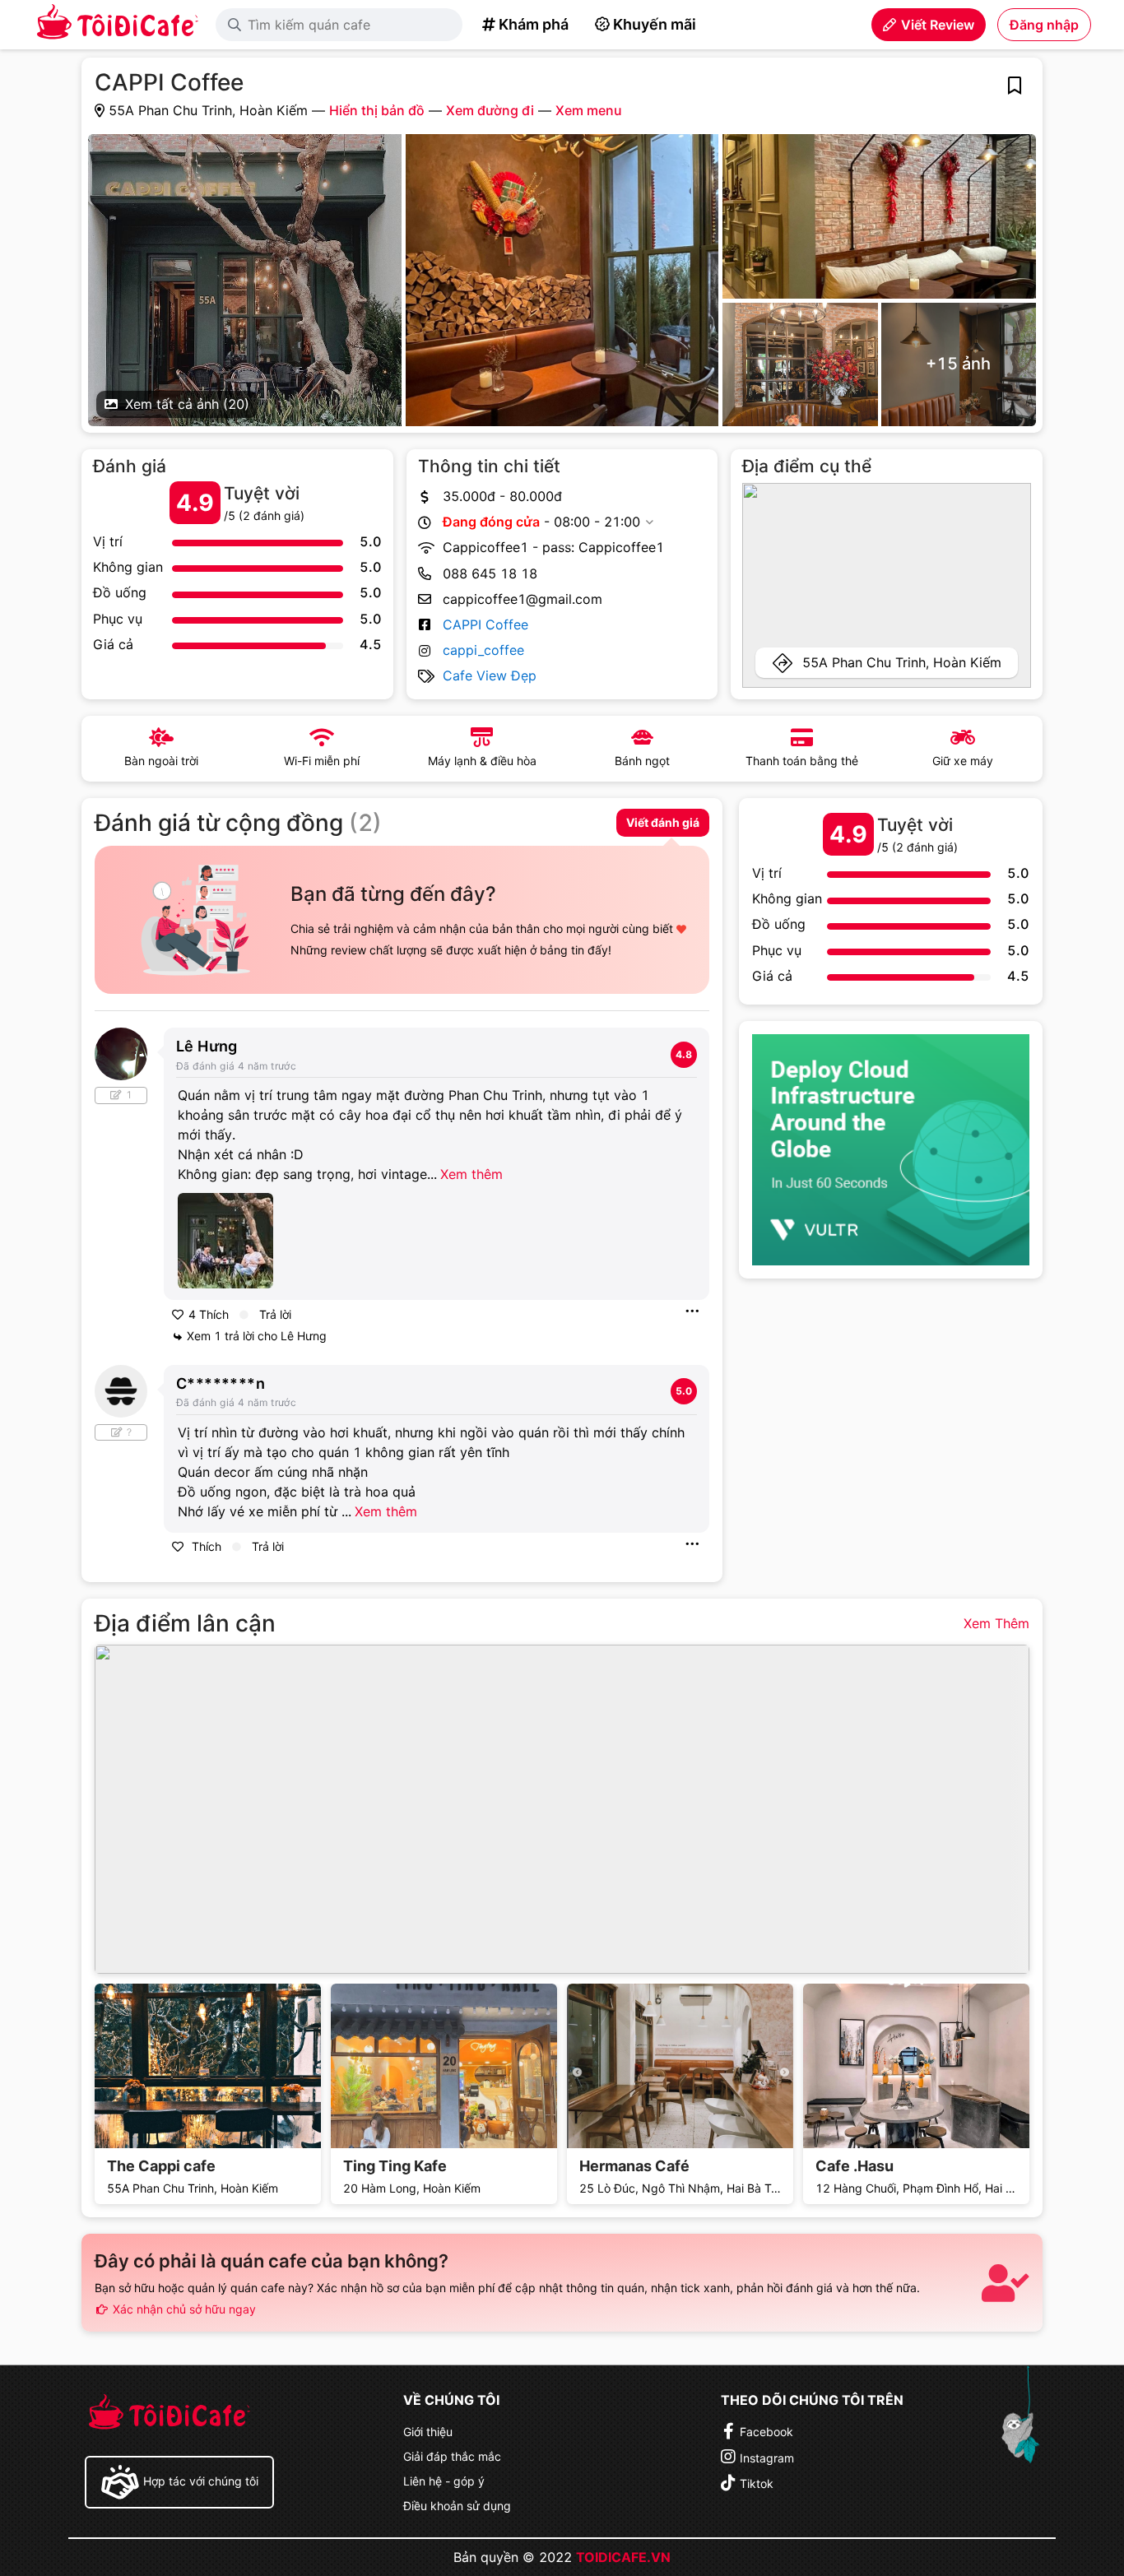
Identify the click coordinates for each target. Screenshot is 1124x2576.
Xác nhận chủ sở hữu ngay (183, 2309)
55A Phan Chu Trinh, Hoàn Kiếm (902, 662)
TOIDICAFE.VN (623, 2557)
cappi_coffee (483, 650)
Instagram (767, 2458)
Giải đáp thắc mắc (452, 2456)
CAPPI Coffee (485, 624)
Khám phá (534, 24)
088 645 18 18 (490, 573)
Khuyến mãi (655, 24)
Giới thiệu (428, 2432)
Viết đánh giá (663, 822)
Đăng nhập (1044, 25)
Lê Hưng (207, 1046)
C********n (221, 1383)
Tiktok (757, 2483)
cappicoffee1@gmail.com (523, 599)
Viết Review (938, 25)
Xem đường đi (490, 110)
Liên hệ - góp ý (444, 2481)
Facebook (766, 2432)
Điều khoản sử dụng (457, 2506)
